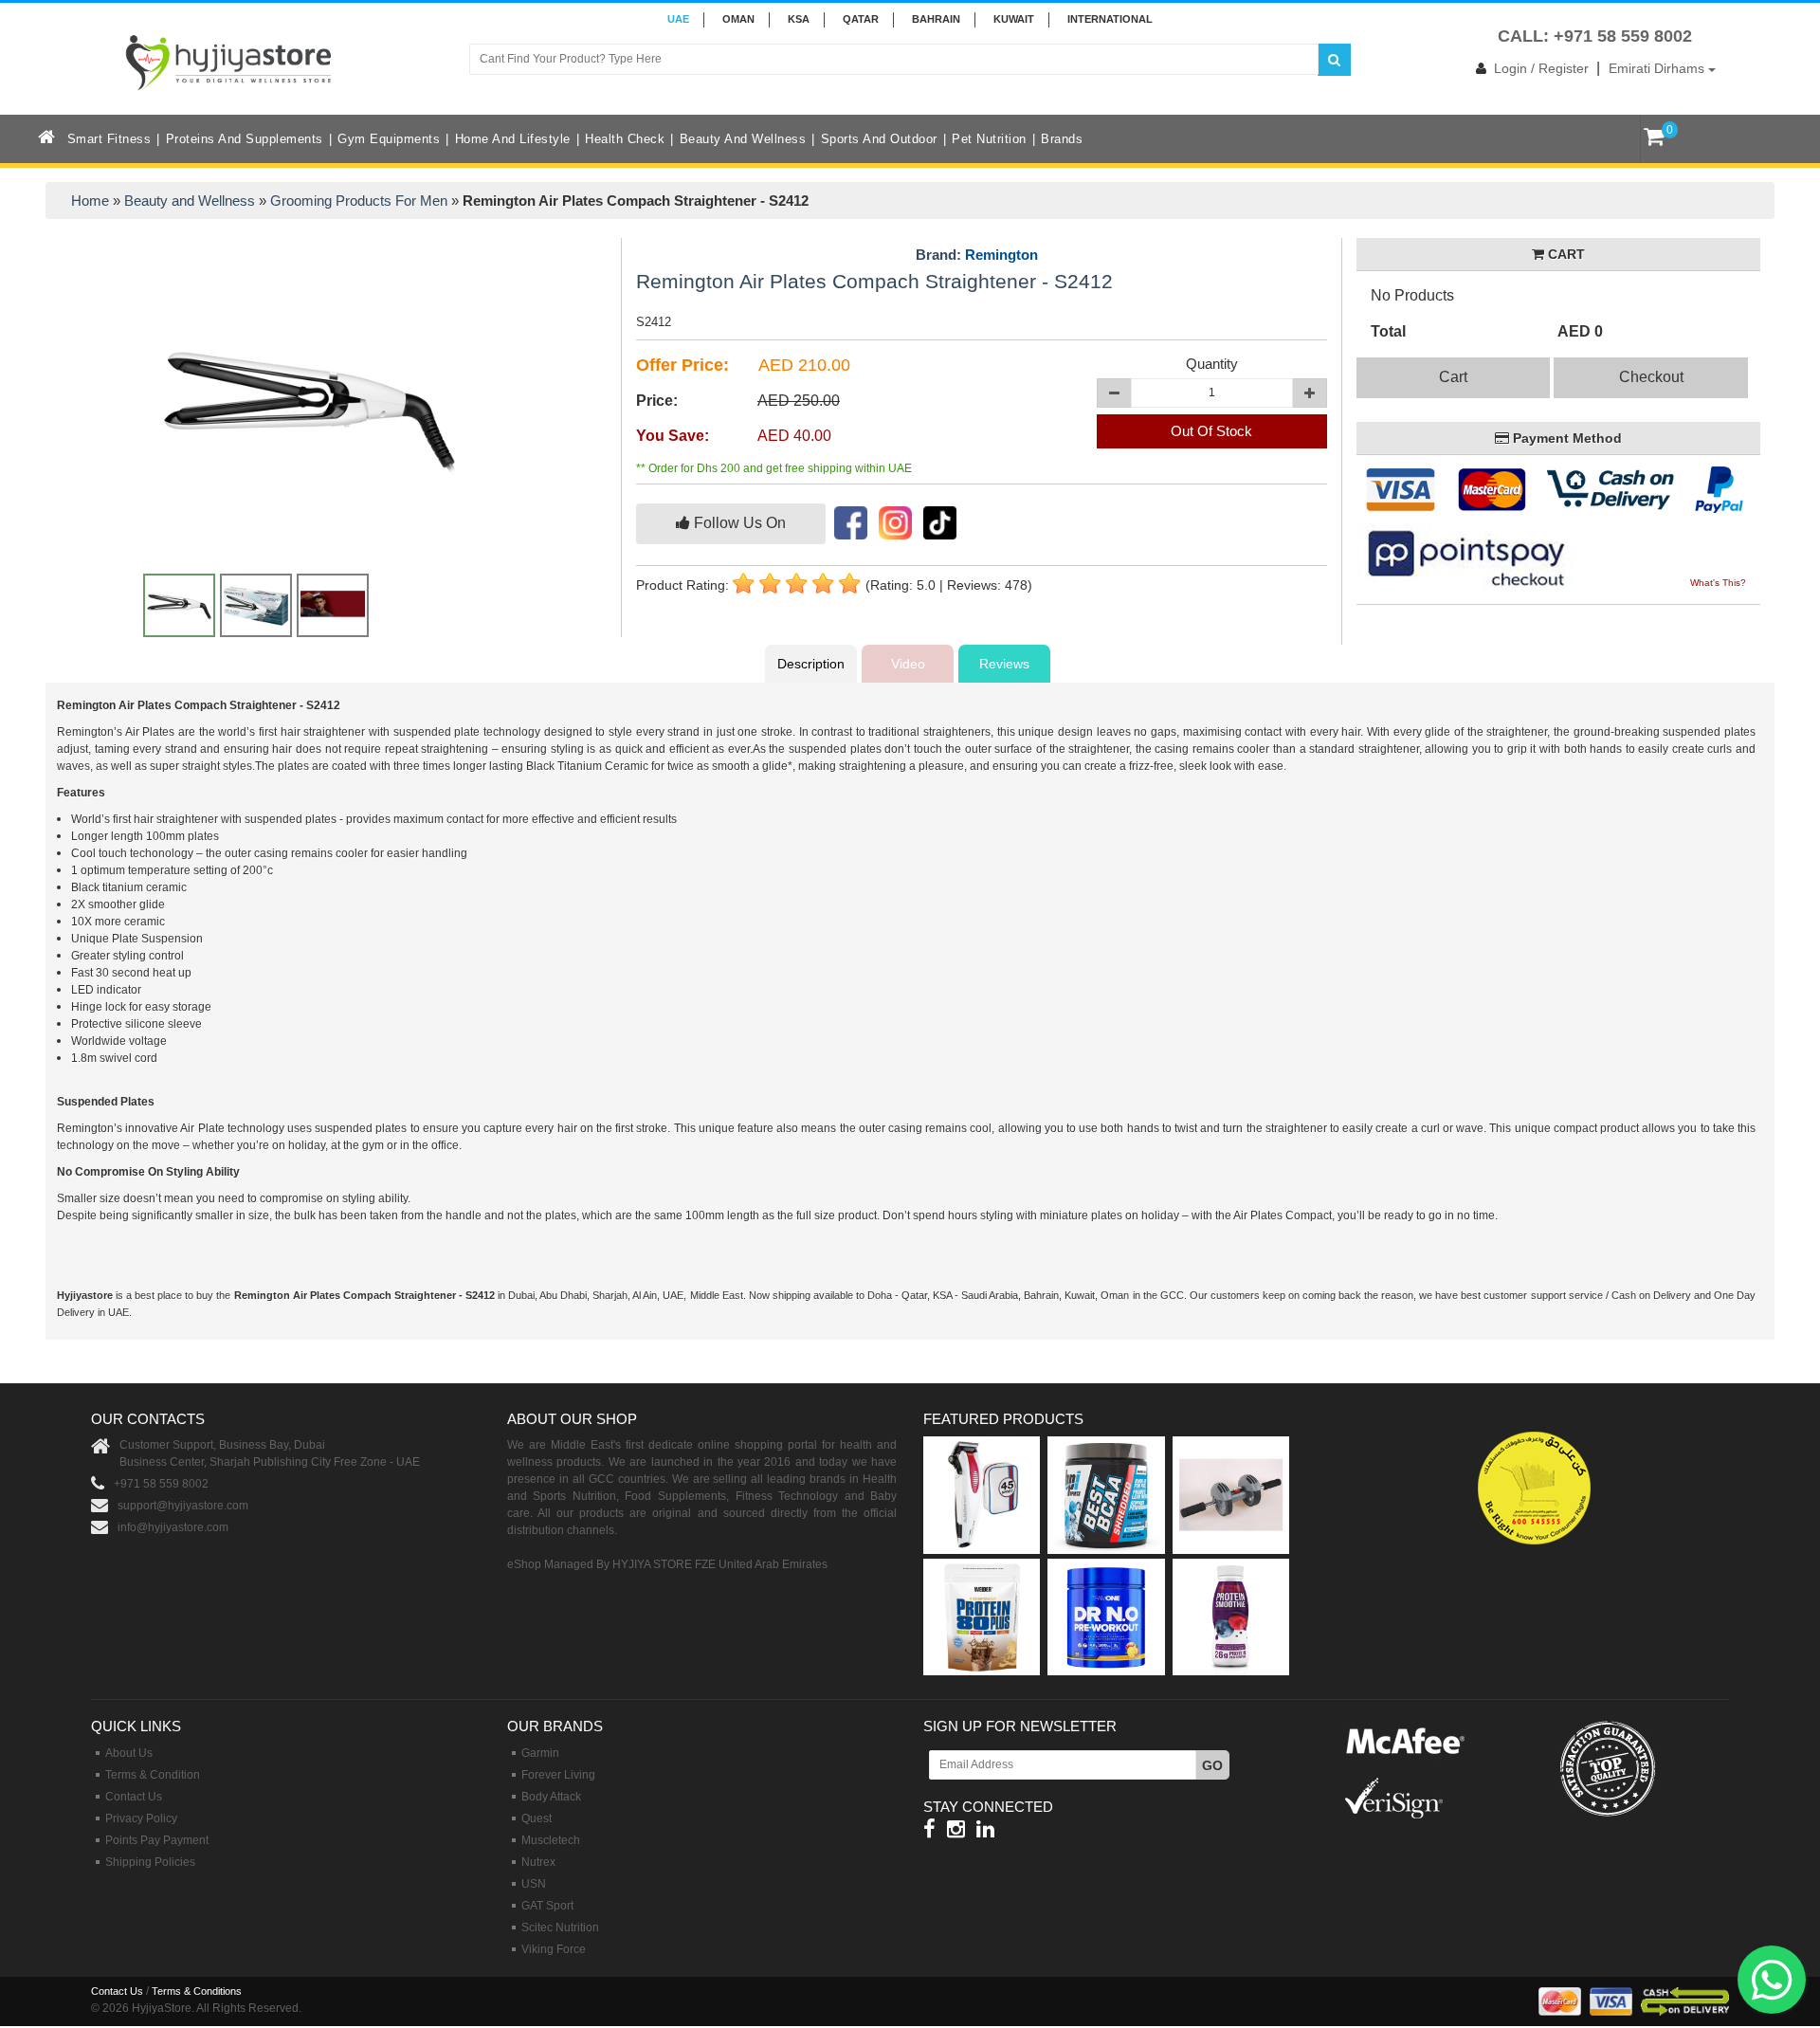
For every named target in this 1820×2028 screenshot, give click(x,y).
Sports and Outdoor (879, 139)
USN (534, 1884)
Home (90, 201)
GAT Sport (547, 1906)
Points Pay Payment (157, 1840)
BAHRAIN (936, 19)
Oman (738, 19)
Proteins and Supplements (245, 139)
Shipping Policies (150, 1862)
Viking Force (554, 1949)
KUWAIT (1014, 19)
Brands (1062, 139)
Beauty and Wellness (743, 139)
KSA (799, 19)
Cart (1453, 377)
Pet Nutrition (989, 139)
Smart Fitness (109, 139)
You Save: (673, 436)
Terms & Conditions (197, 1991)
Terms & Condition (153, 1775)
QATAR (861, 19)
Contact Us (134, 1797)
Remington (1001, 255)
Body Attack (551, 1797)
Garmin (540, 1753)
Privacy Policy (141, 1818)
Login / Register (1541, 68)
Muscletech (551, 1840)
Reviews (1004, 664)
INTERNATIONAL (1110, 19)
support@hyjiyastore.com (183, 1506)
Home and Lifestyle (513, 139)
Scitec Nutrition (560, 1928)
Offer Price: (682, 365)
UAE (678, 19)
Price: (657, 401)
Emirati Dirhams (1658, 68)
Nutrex (538, 1862)
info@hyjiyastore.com (173, 1527)
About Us (129, 1753)
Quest (537, 1818)
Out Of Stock (1211, 431)
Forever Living (558, 1775)
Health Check (625, 139)
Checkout (1651, 377)
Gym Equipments (389, 139)
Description (811, 664)
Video (908, 664)
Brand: (977, 255)
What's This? (1718, 583)
